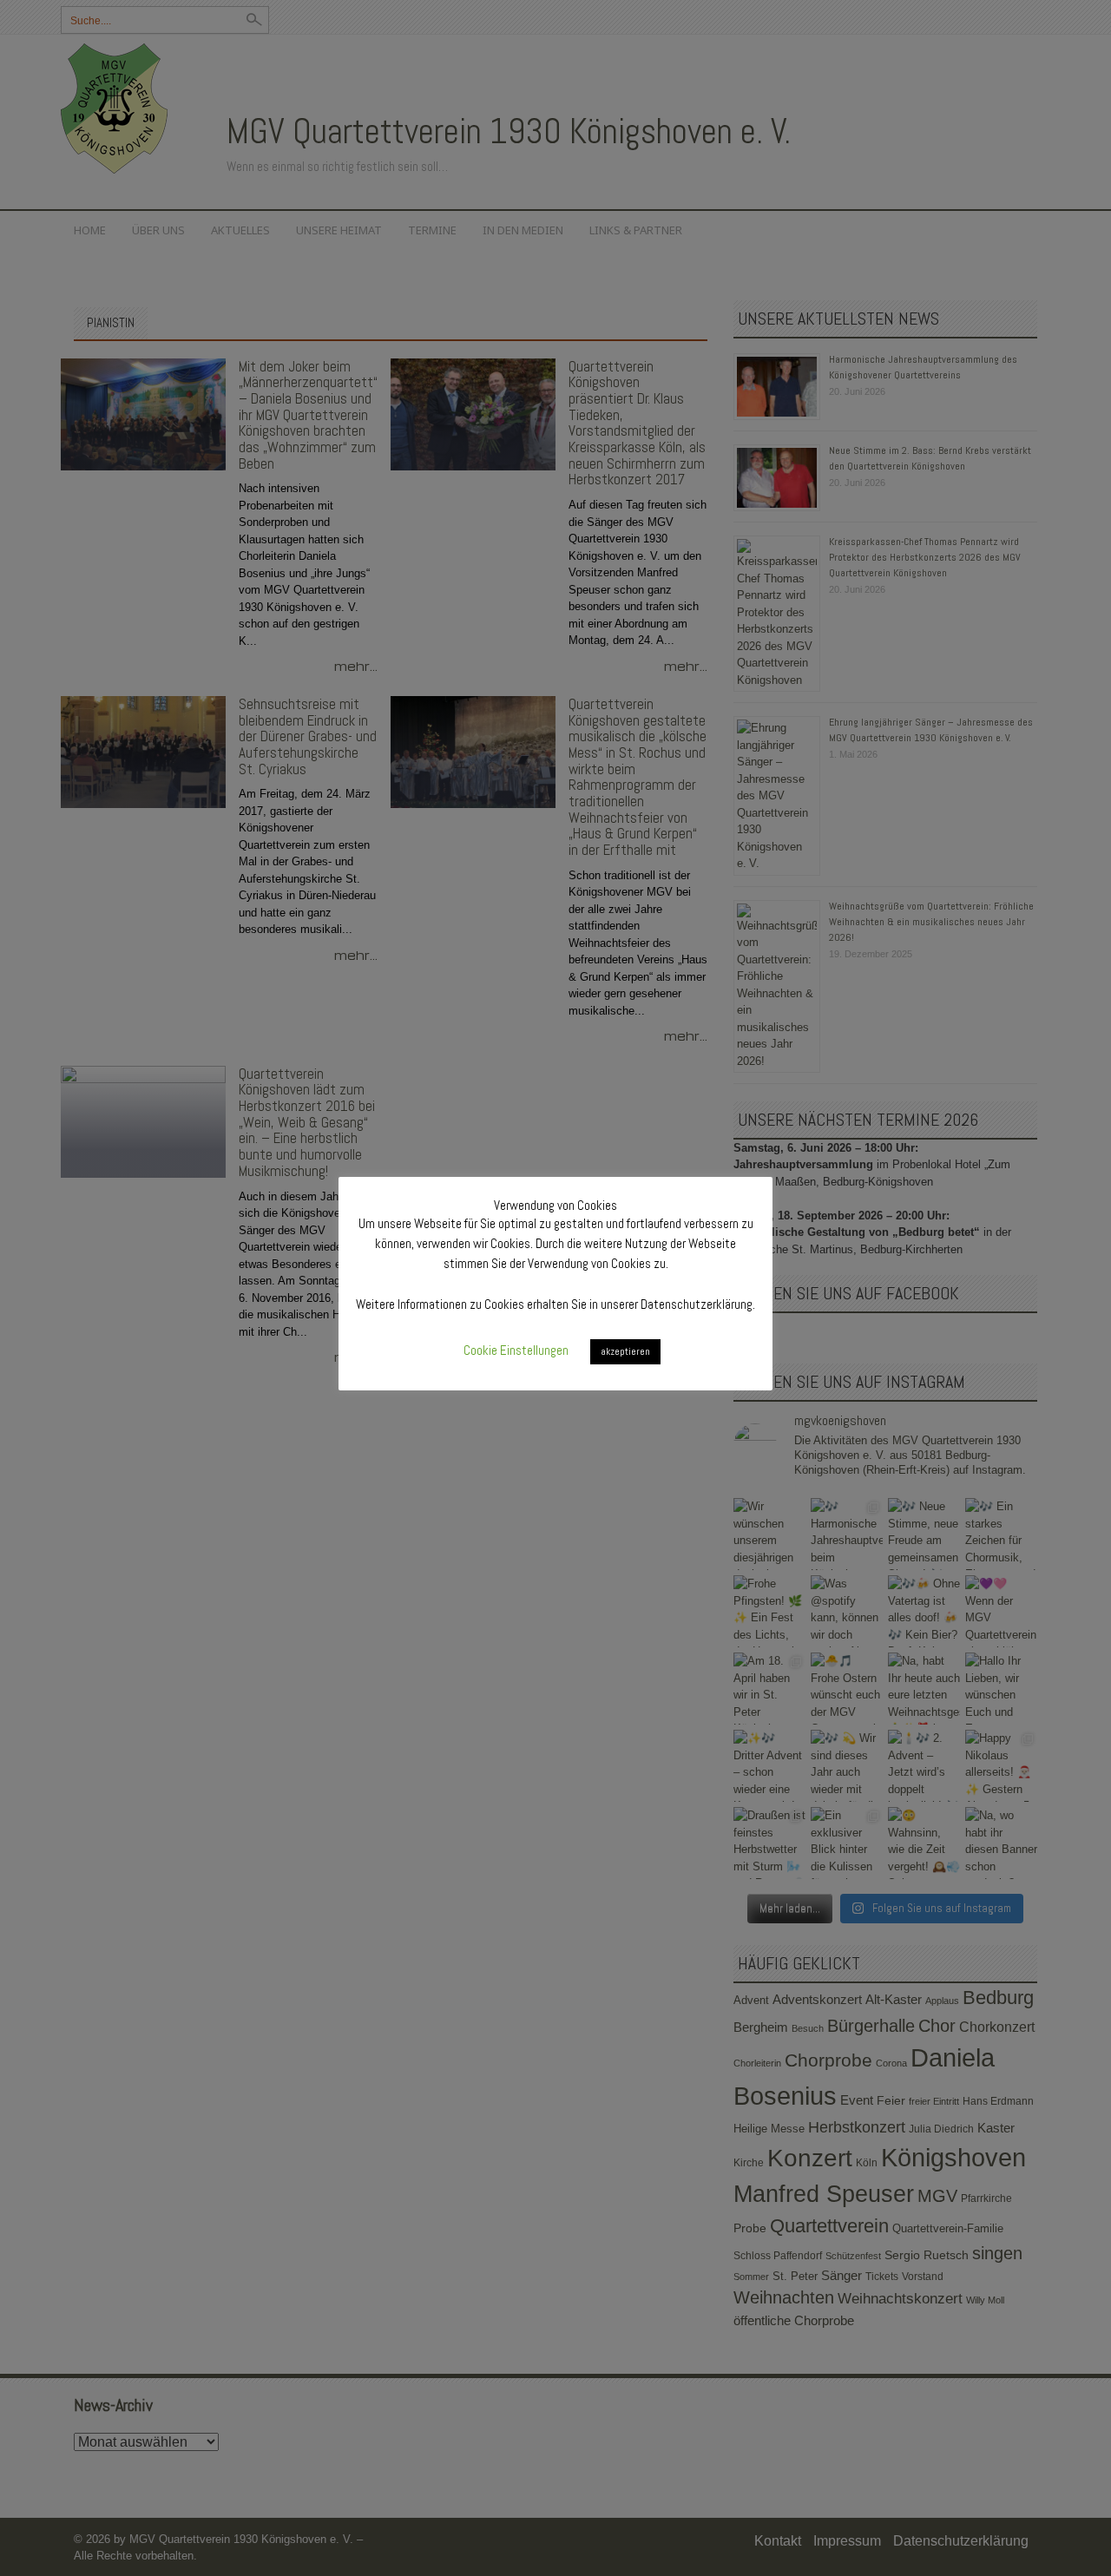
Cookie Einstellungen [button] (516, 1350)
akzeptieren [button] (625, 1351)
